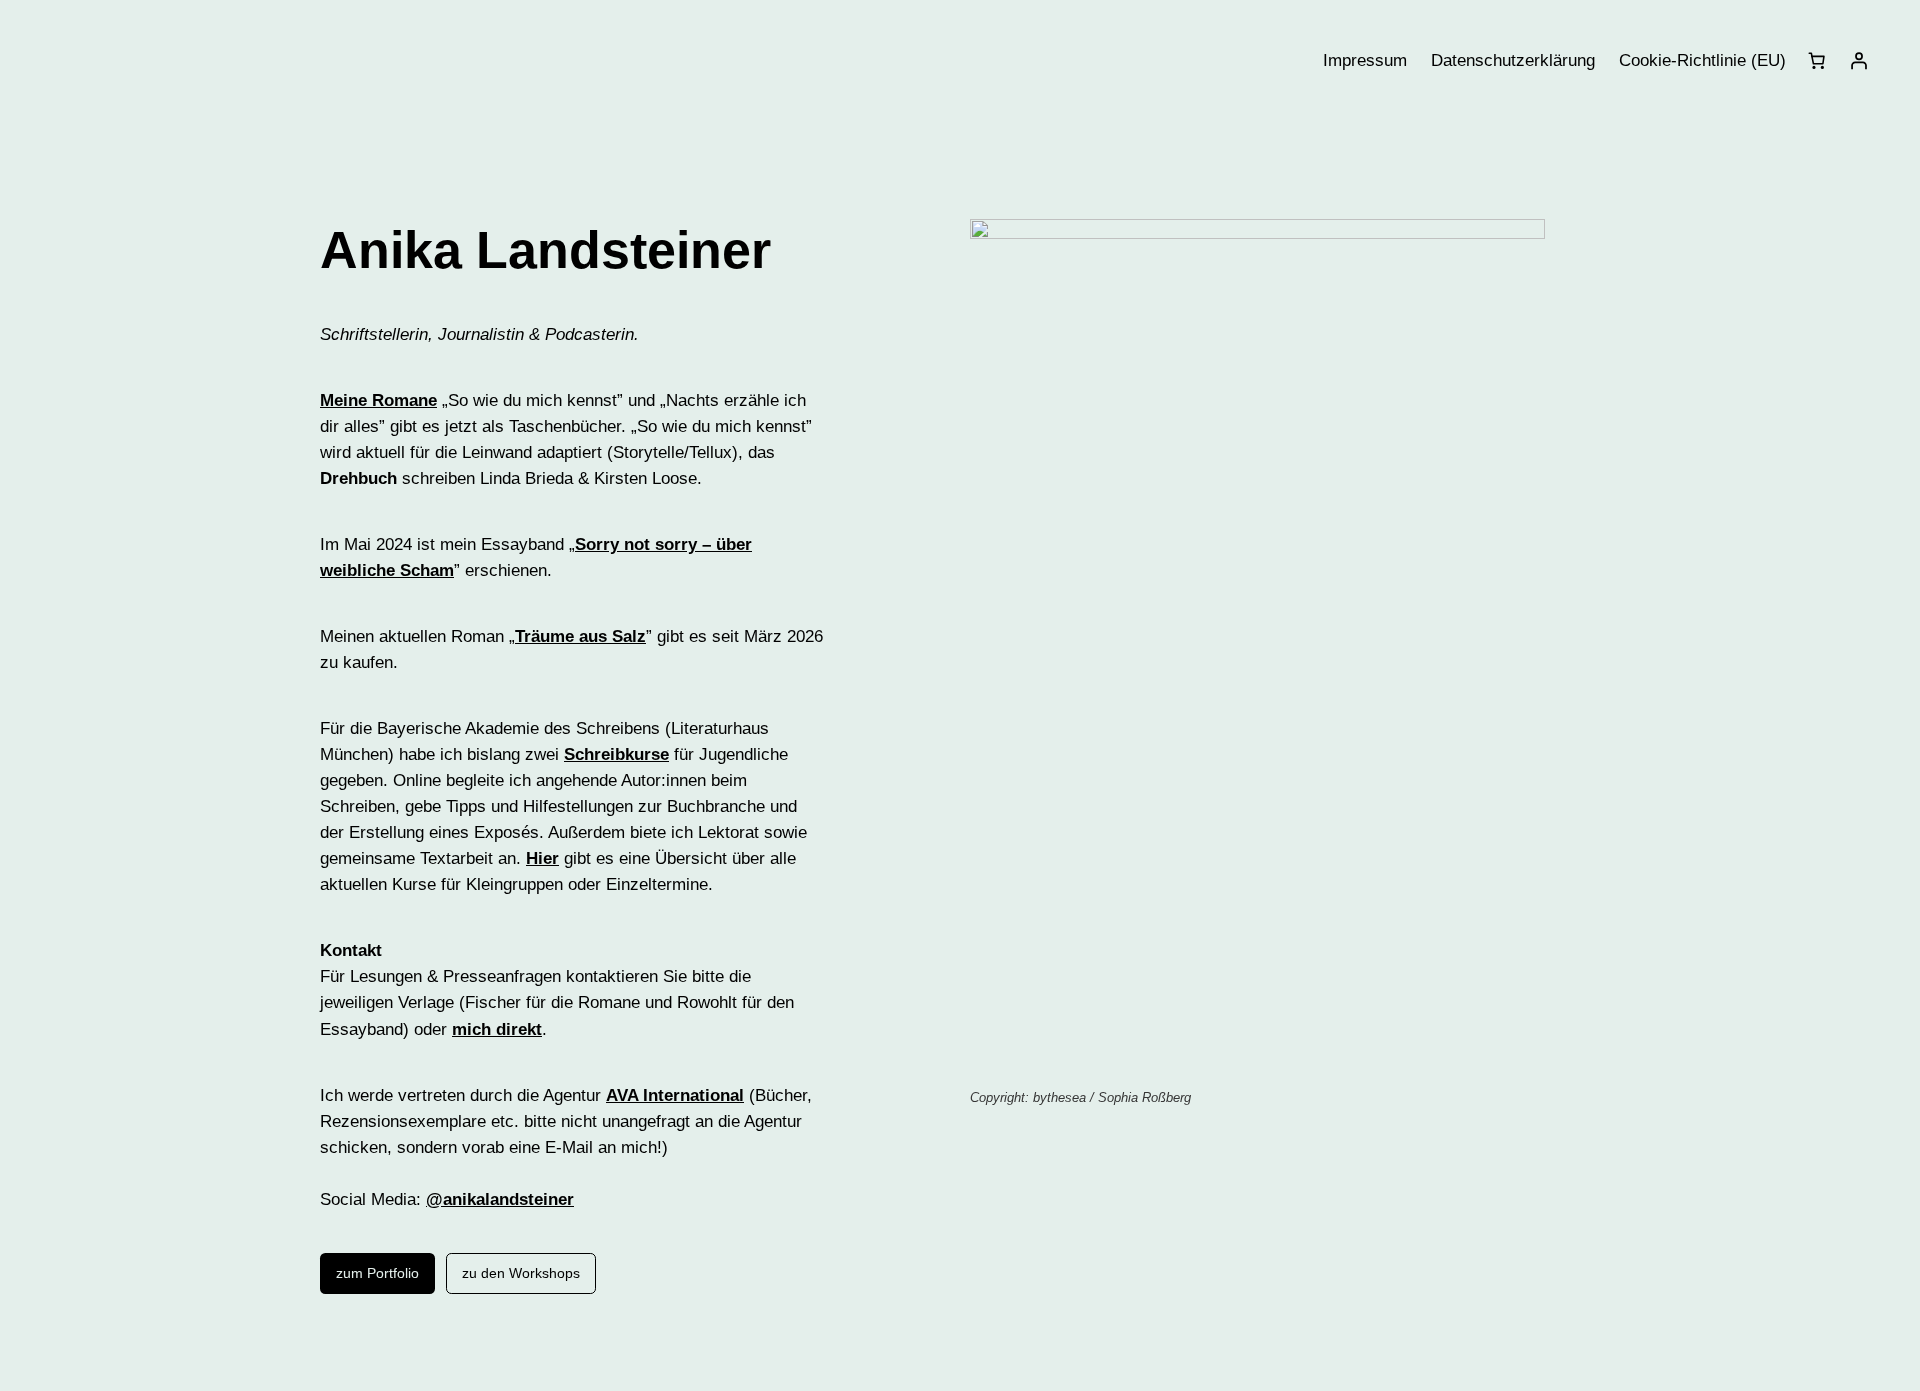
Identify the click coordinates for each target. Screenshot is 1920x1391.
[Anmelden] (1859, 61)
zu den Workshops (521, 1273)
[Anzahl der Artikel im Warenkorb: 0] (1817, 61)
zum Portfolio (377, 1273)
